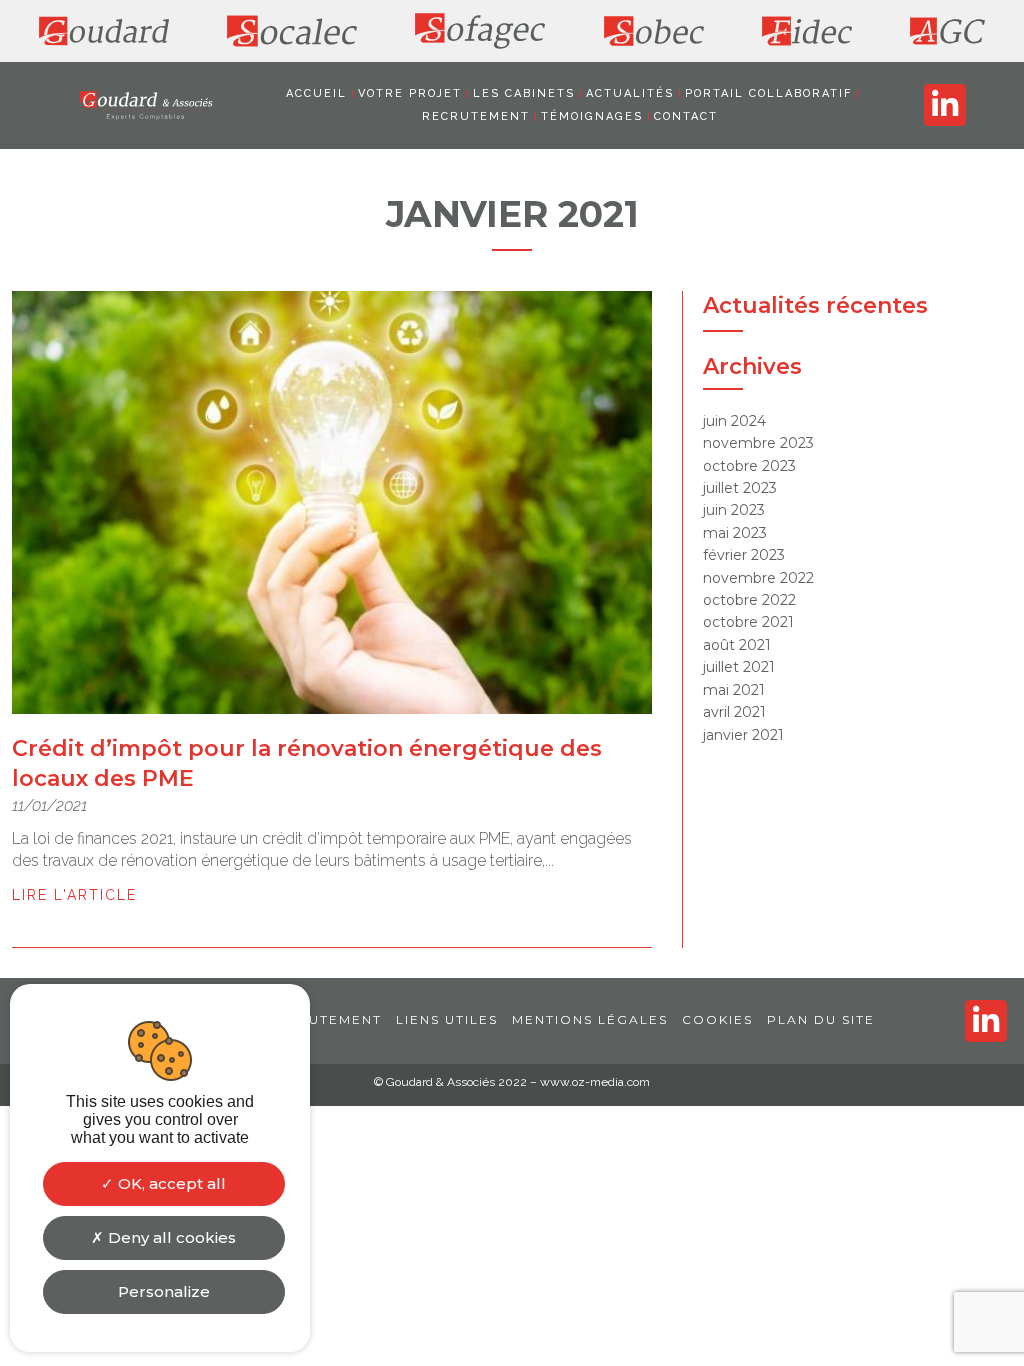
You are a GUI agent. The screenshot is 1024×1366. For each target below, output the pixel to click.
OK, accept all (170, 1183)
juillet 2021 (739, 667)
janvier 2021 (743, 735)
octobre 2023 (749, 466)
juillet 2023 (740, 488)
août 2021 (737, 645)
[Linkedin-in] (945, 105)
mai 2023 (735, 533)
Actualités (630, 93)
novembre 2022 (758, 578)
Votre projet (410, 93)
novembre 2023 (758, 443)
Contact (686, 116)
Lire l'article (74, 895)
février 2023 (744, 555)
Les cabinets (524, 93)
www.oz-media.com (595, 1082)
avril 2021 (734, 712)
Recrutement (476, 116)
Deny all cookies (170, 1237)
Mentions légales (590, 1019)
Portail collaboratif (768, 93)
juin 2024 (734, 421)
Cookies (717, 1019)
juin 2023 (734, 510)
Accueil (316, 93)
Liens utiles (447, 1019)
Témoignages (592, 116)
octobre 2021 (748, 622)
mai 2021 (734, 690)
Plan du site (821, 1019)
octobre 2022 (749, 600)
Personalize (164, 1291)
